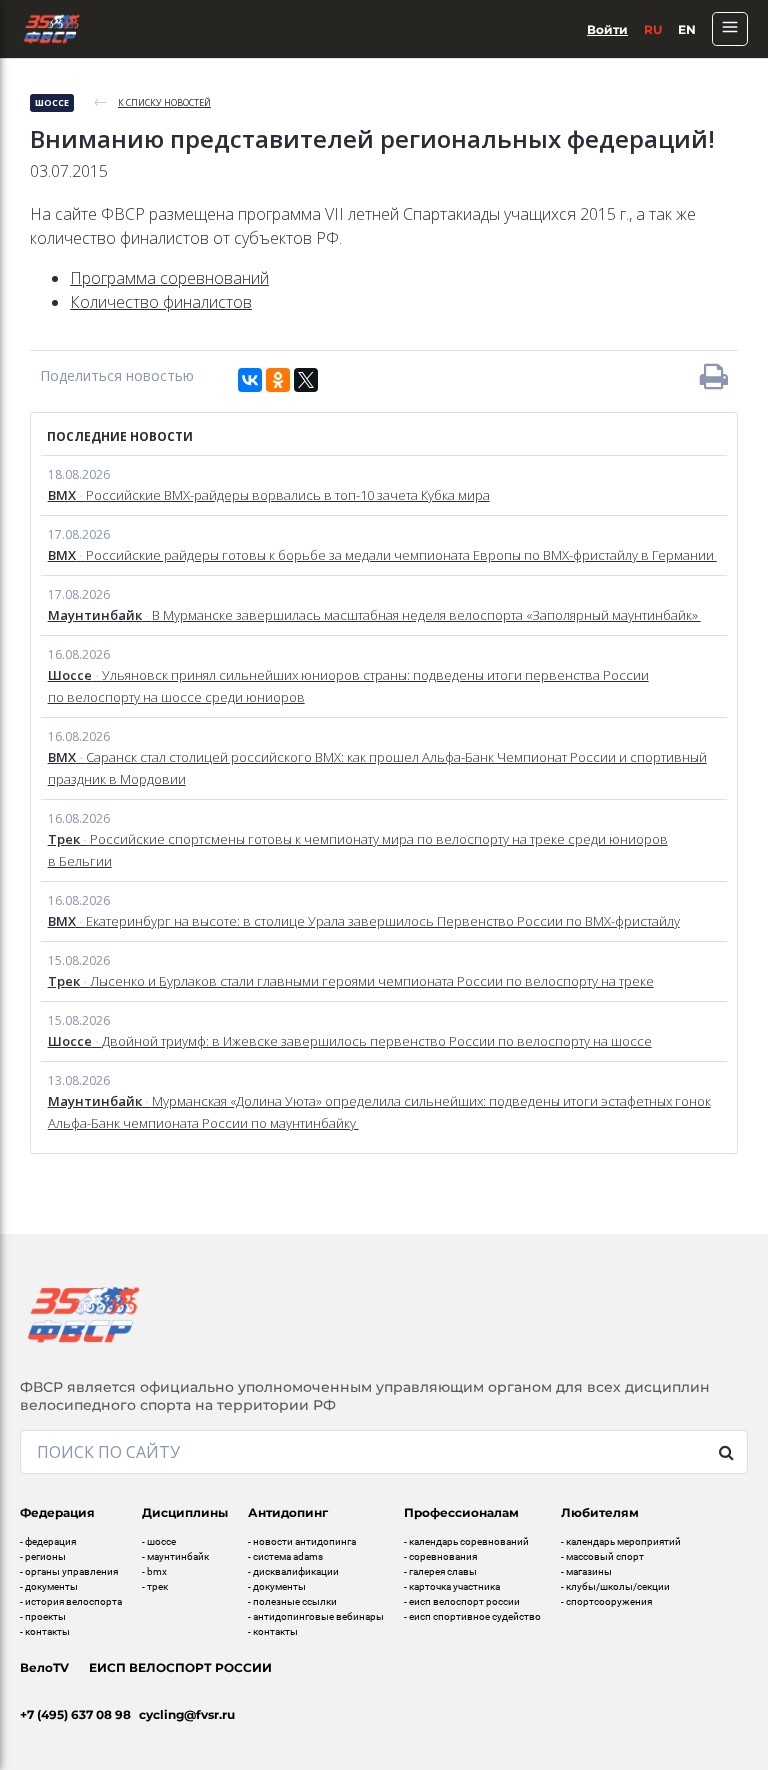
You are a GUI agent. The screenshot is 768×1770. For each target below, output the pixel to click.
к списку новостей (164, 102)
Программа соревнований (169, 278)
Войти (607, 29)
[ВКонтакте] (250, 380)
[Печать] (714, 376)
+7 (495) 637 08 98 (75, 1714)
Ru (653, 29)
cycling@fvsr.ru (187, 1714)
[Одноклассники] (278, 380)
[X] (306, 380)
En (687, 29)
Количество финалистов (161, 302)
